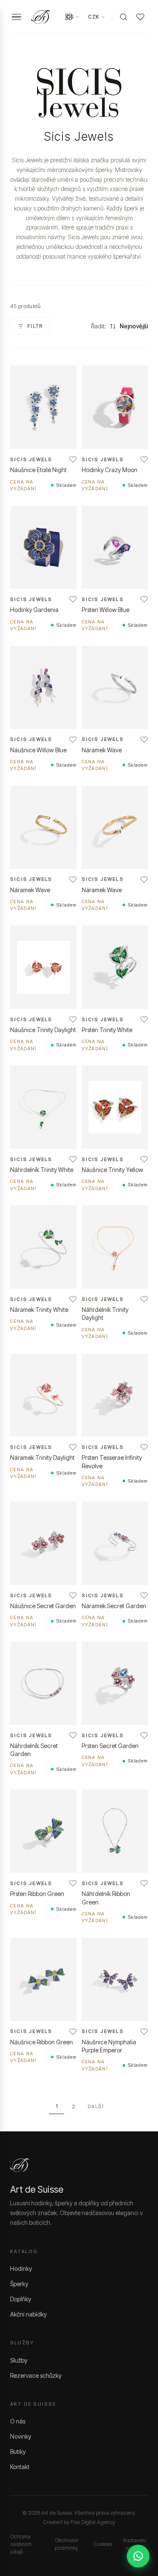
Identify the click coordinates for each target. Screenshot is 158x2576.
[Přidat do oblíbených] (73, 459)
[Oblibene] (140, 17)
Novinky (21, 2436)
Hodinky (21, 2269)
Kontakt (20, 2467)
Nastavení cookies (135, 2544)
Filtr (35, 326)
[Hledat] (123, 17)
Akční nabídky (28, 2314)
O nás (18, 2421)
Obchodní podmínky (66, 2544)
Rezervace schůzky (36, 2375)
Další (96, 2106)
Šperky (19, 2284)
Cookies (103, 2544)
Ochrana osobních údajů (21, 2544)
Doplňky (21, 2299)
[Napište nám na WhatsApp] (138, 2556)
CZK (94, 17)
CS (70, 17)
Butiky (18, 2452)
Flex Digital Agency (93, 2522)
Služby (19, 2360)
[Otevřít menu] (16, 17)
